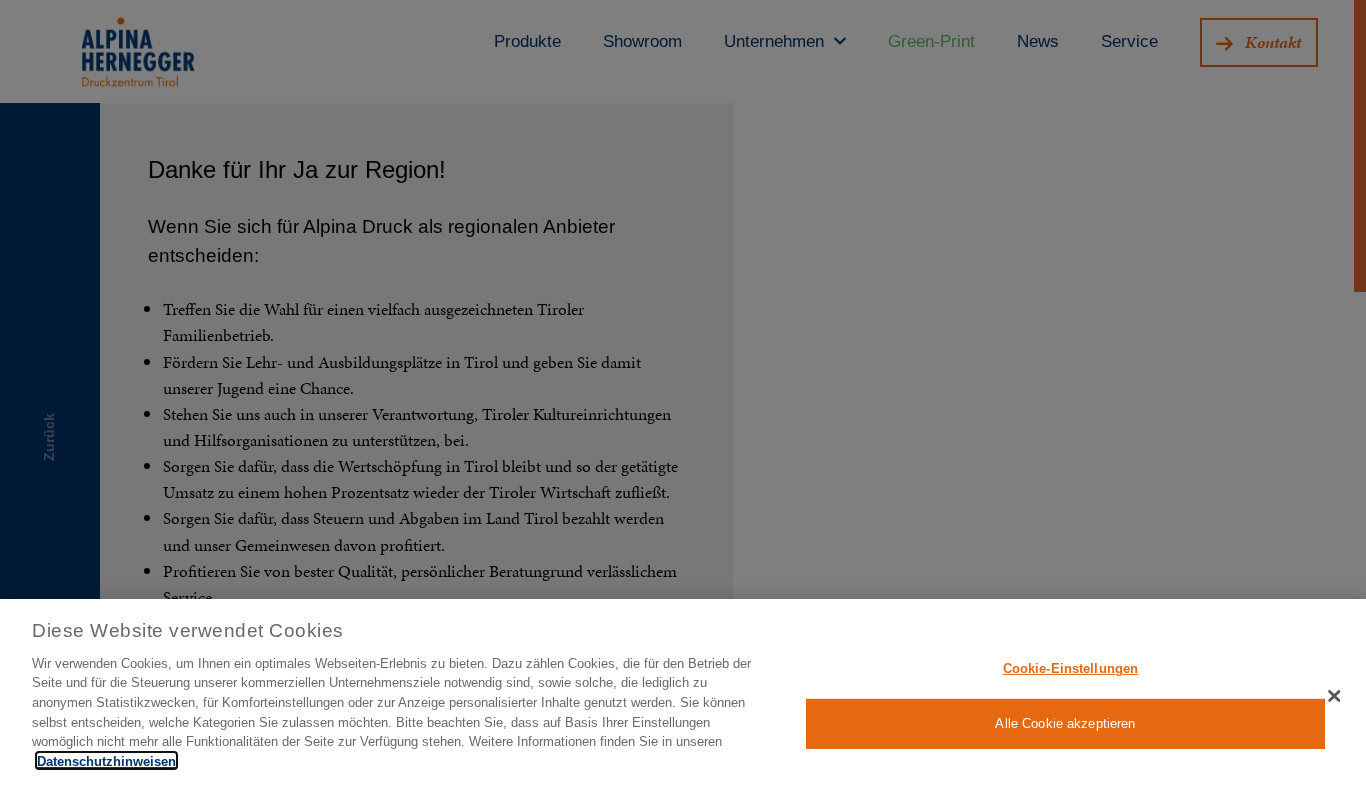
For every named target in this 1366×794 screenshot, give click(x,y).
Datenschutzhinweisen (106, 760)
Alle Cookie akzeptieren (1065, 723)
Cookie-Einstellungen (1071, 668)
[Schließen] (1334, 696)
